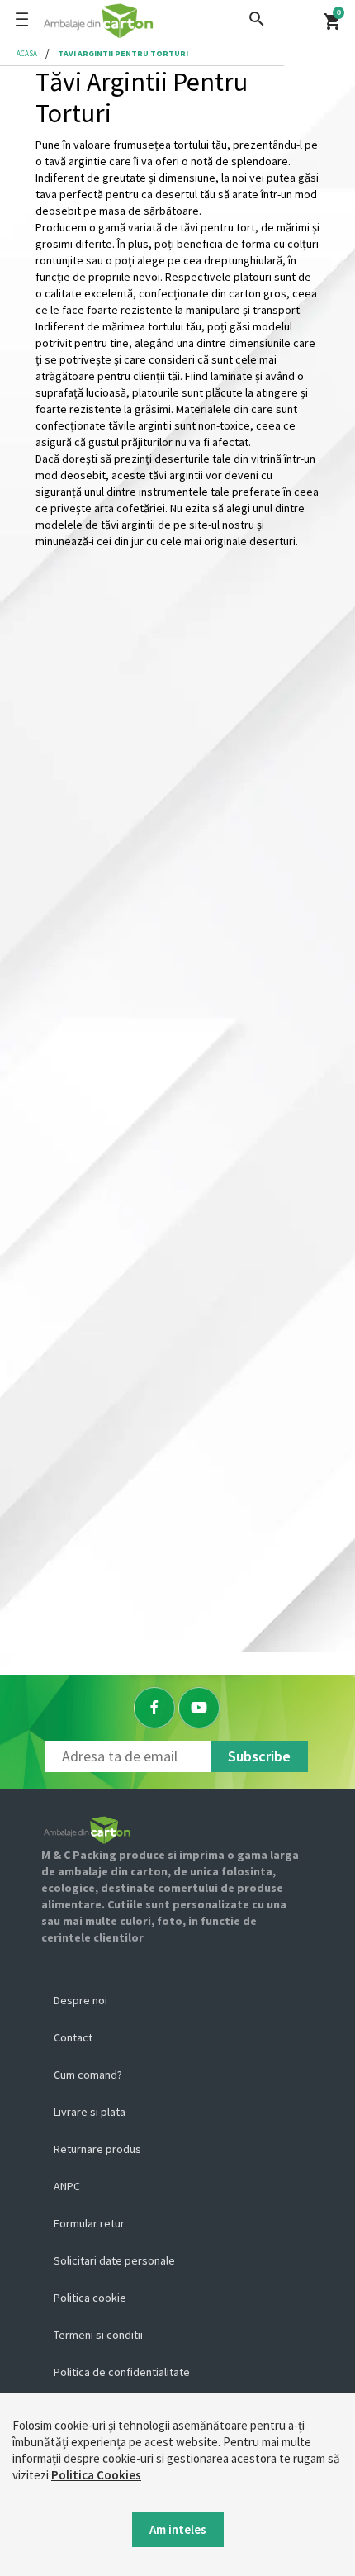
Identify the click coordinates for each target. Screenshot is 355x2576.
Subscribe (259, 1756)
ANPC (67, 2186)
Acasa (27, 53)
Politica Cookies (96, 2475)
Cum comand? (88, 2075)
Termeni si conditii (98, 2335)
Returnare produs (97, 2149)
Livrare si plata (90, 2112)
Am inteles (178, 2529)
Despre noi (80, 2000)
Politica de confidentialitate (122, 2372)
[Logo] (151, 21)
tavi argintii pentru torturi (123, 53)
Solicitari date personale (114, 2260)
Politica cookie (90, 2298)
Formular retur (89, 2223)
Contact (73, 2037)
